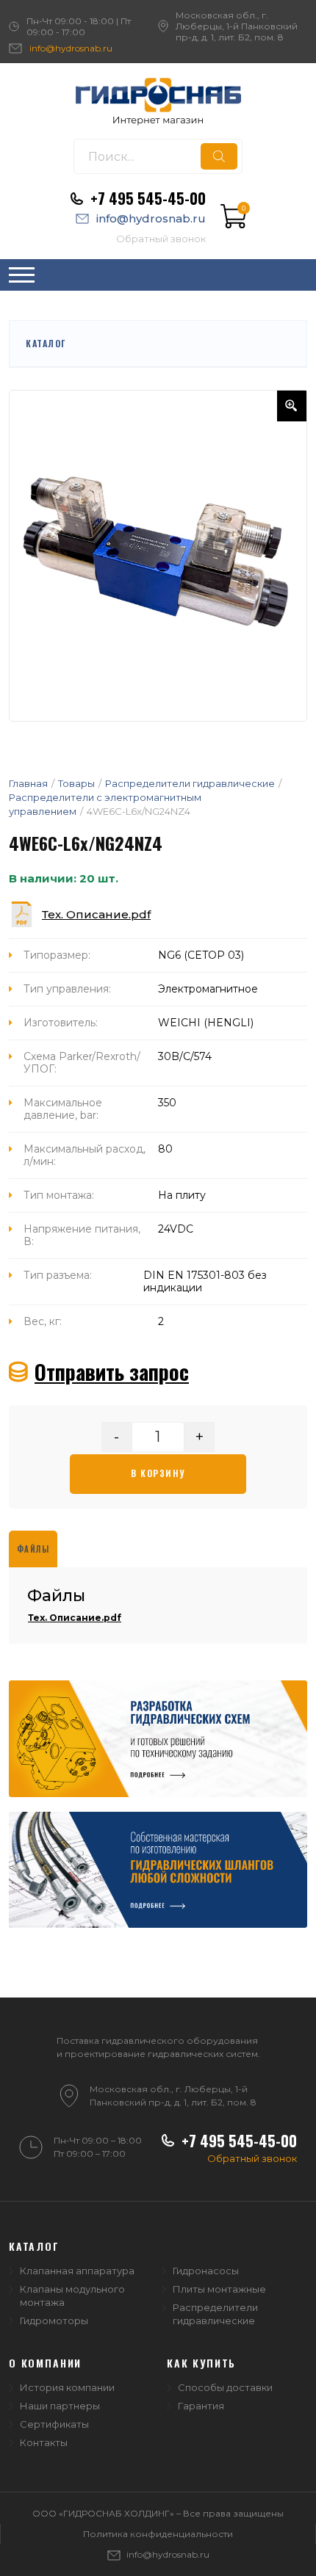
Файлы (33, 1549)
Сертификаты (54, 2424)
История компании (67, 2387)
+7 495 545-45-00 (148, 198)
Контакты (44, 2442)
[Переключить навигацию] (22, 275)
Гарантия (201, 2406)
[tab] (33, 1549)
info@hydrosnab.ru (71, 48)
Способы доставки (225, 2387)
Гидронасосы (206, 2271)
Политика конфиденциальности (158, 2534)
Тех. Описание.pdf (96, 914)
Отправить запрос (112, 1372)
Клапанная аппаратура (77, 2271)
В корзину (158, 1473)
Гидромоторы (54, 2321)
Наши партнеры (60, 2406)
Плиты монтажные (219, 2289)
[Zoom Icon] (292, 406)
